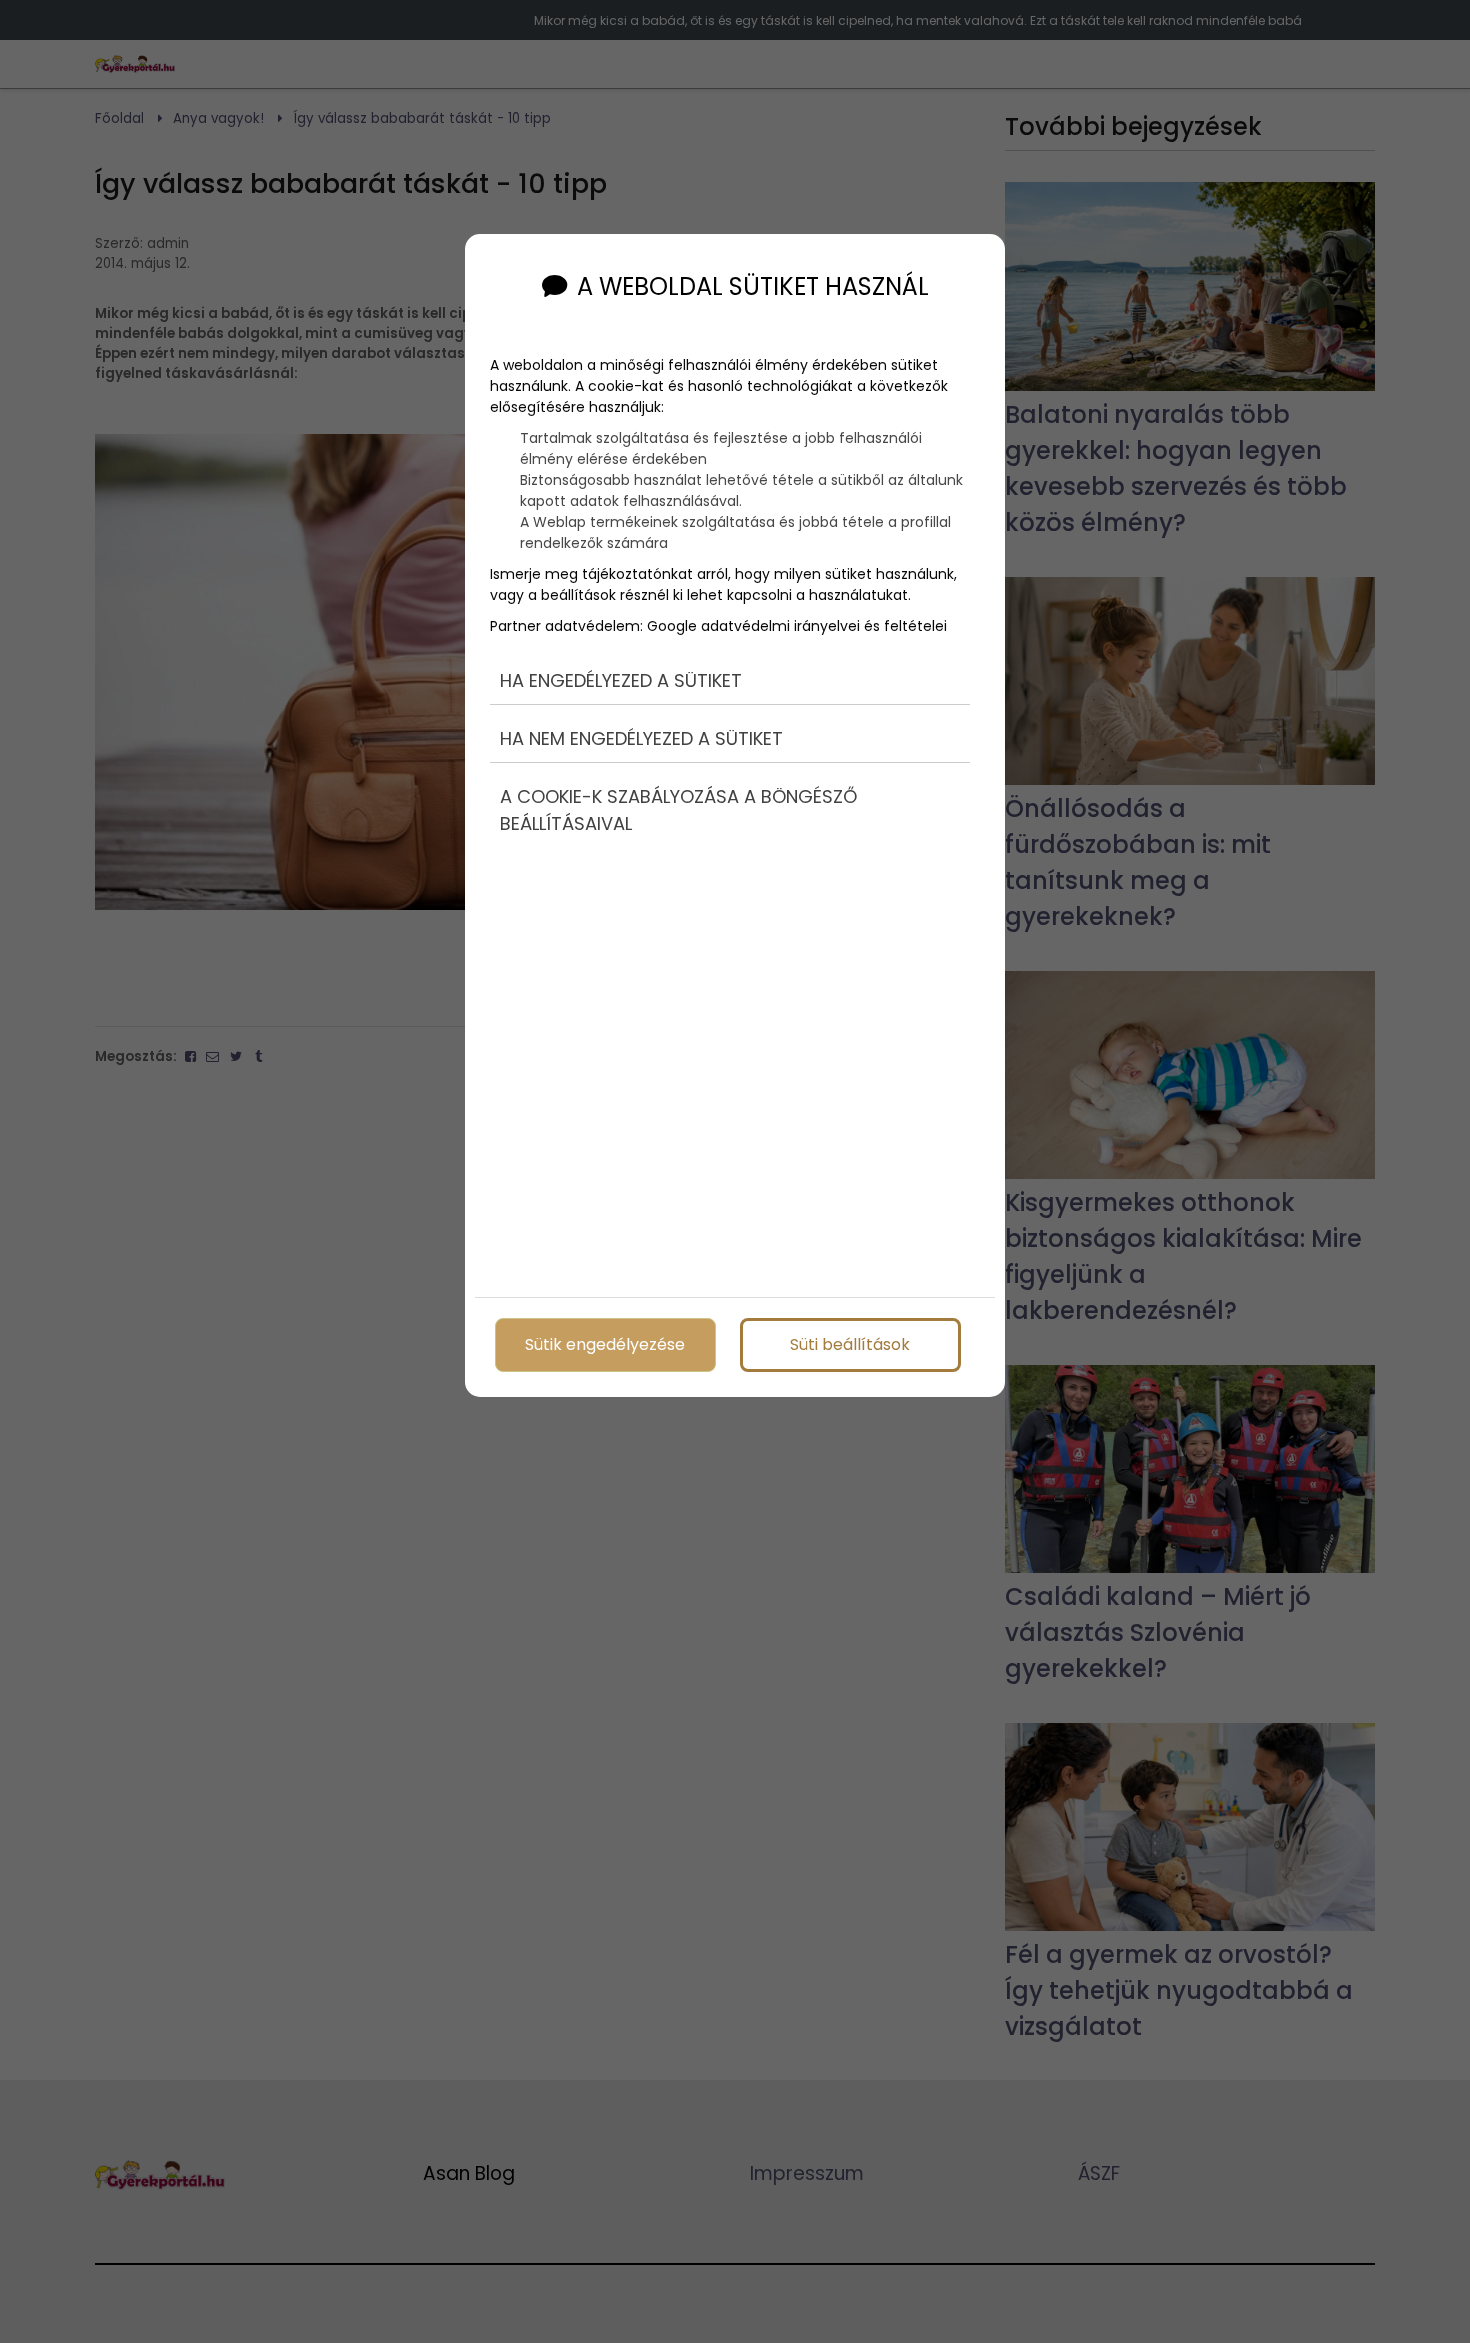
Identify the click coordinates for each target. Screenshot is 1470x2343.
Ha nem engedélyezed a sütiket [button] (641, 738)
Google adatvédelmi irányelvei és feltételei (797, 626)
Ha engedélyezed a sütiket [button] (621, 680)
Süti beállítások (850, 1344)
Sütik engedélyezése (605, 1344)
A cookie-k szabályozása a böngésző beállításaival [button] (678, 810)
